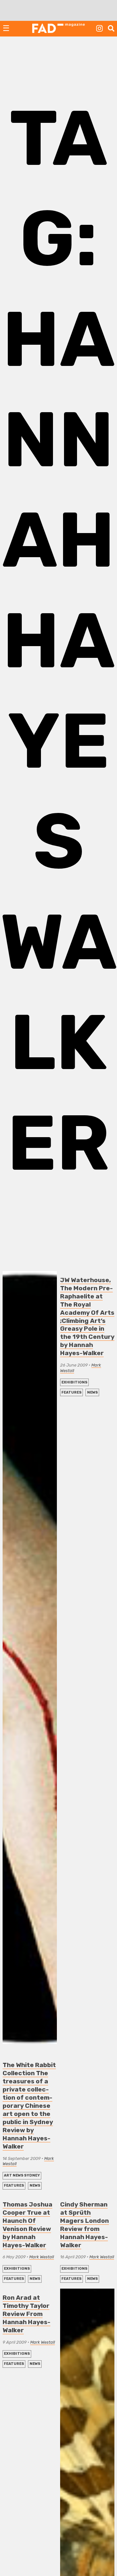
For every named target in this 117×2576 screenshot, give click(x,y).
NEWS (35, 2185)
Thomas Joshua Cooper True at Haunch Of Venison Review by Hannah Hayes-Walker (27, 2225)
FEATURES (14, 2185)
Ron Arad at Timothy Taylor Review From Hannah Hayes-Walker (26, 2314)
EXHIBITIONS (74, 1382)
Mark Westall (42, 2257)
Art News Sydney (22, 2175)
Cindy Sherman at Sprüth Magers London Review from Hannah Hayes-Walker (84, 2225)
